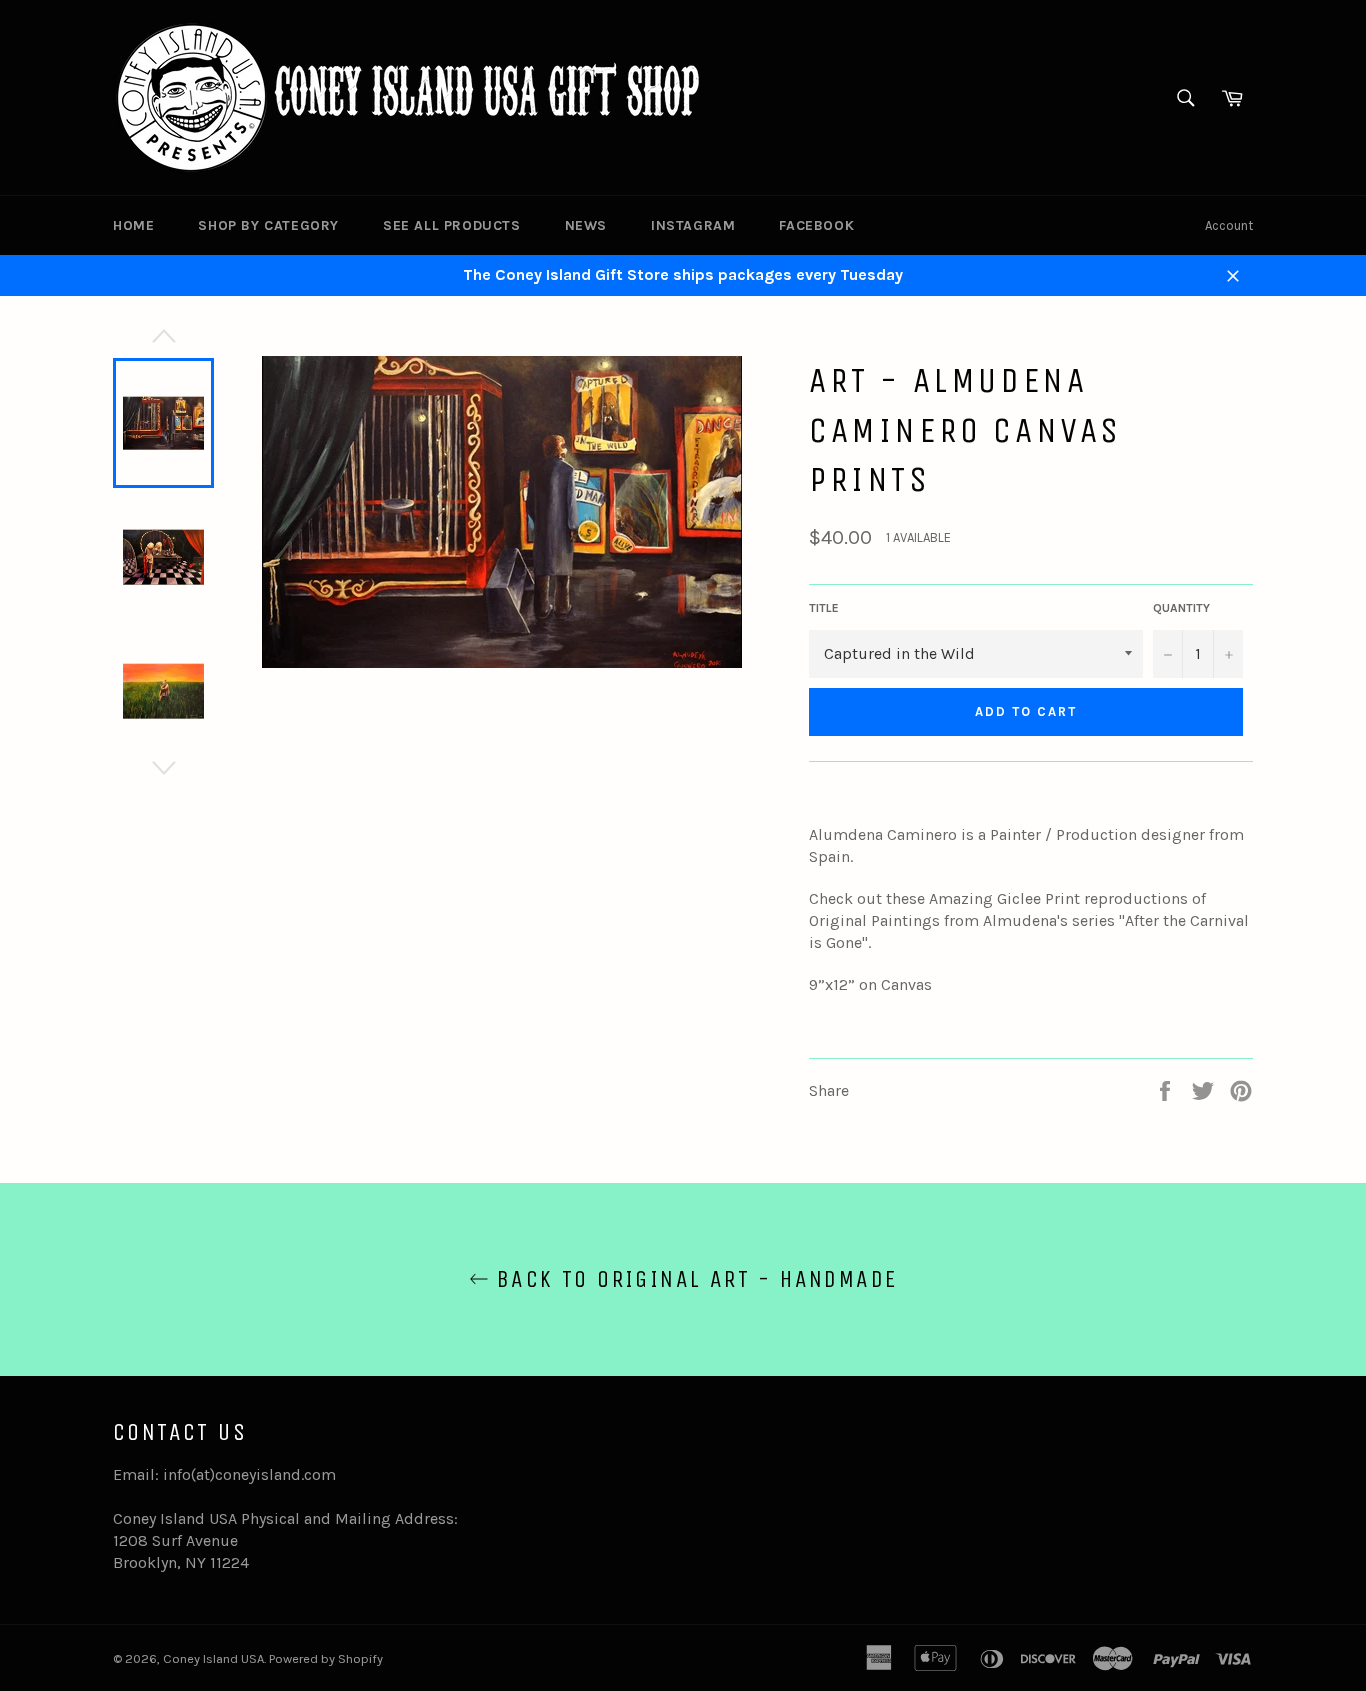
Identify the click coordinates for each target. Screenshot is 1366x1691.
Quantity (1181, 608)
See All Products (452, 225)
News (586, 225)
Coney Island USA (213, 1658)
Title (824, 608)
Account (1229, 225)
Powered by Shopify (326, 1658)
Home (133, 225)
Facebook (816, 225)
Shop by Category (268, 225)
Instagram (693, 225)
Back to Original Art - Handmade (693, 1279)
